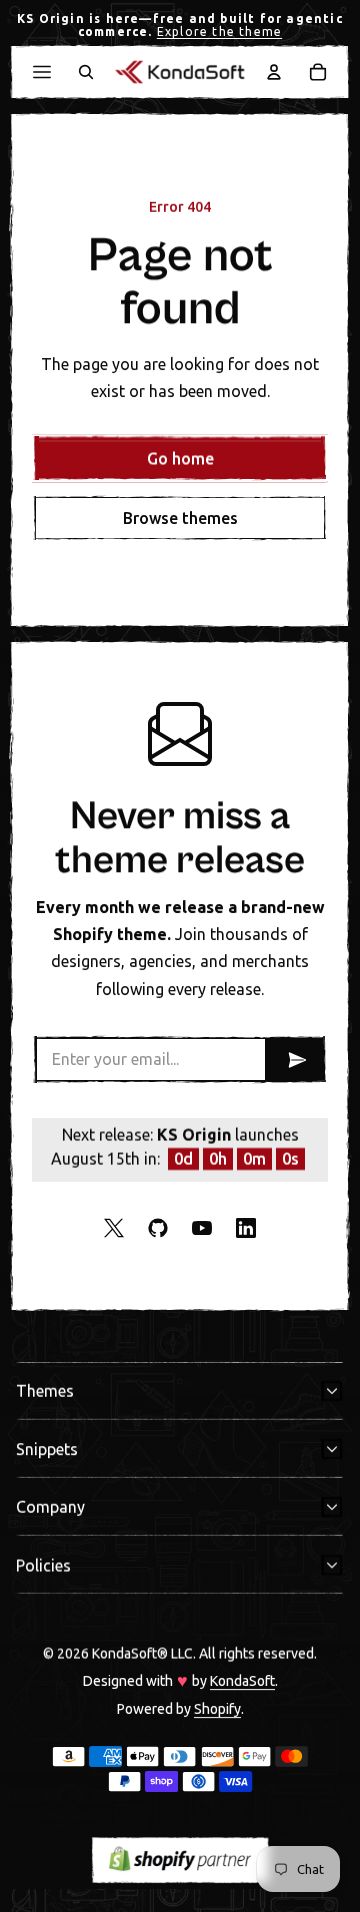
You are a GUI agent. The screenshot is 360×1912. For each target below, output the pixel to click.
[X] (114, 1228)
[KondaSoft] (180, 72)
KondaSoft (242, 1681)
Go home (180, 458)
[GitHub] (158, 1228)
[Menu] (42, 72)
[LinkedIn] (246, 1228)
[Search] (86, 72)
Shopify (217, 1709)
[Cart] (318, 72)
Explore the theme (219, 31)
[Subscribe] (294, 1059)
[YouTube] (202, 1228)
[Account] (274, 72)
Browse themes (180, 518)
